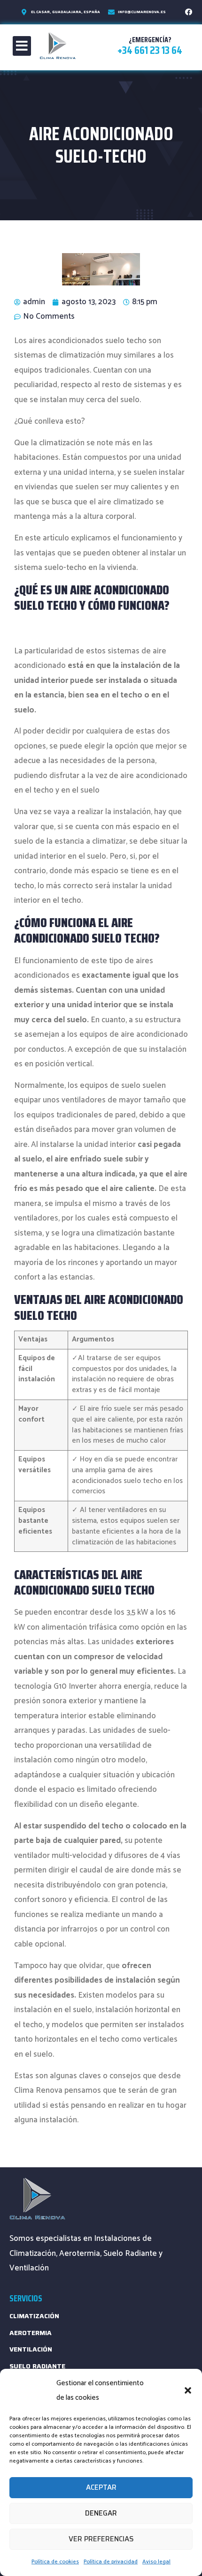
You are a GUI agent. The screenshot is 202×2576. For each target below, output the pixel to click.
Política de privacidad (111, 2562)
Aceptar (101, 2487)
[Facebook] (189, 12)
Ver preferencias (101, 2539)
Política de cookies (55, 2562)
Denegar (101, 2513)
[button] (188, 2390)
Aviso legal (156, 2562)
